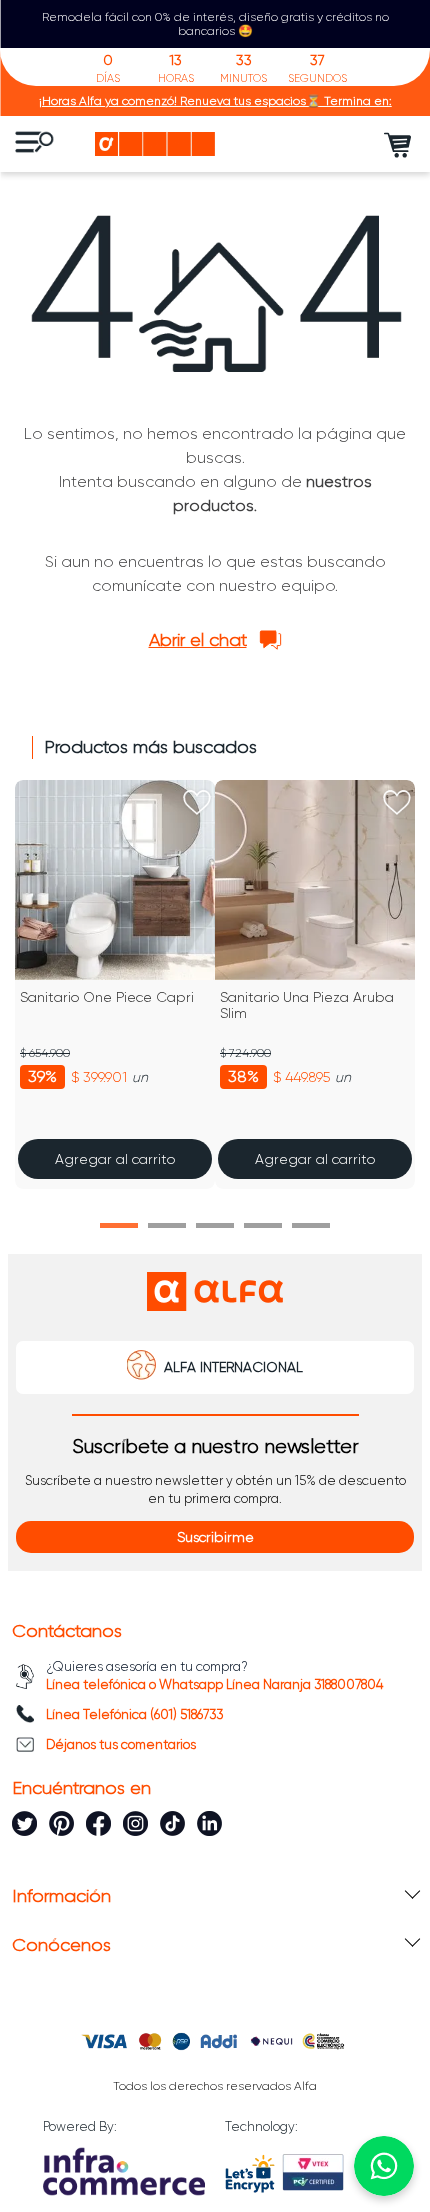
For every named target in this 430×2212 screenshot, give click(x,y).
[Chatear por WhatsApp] (384, 2166)
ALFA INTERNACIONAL (233, 1367)
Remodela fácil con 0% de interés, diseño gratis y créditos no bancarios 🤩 (215, 24)
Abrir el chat (198, 640)
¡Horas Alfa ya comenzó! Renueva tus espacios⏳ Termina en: (215, 101)
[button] (119, 1225)
